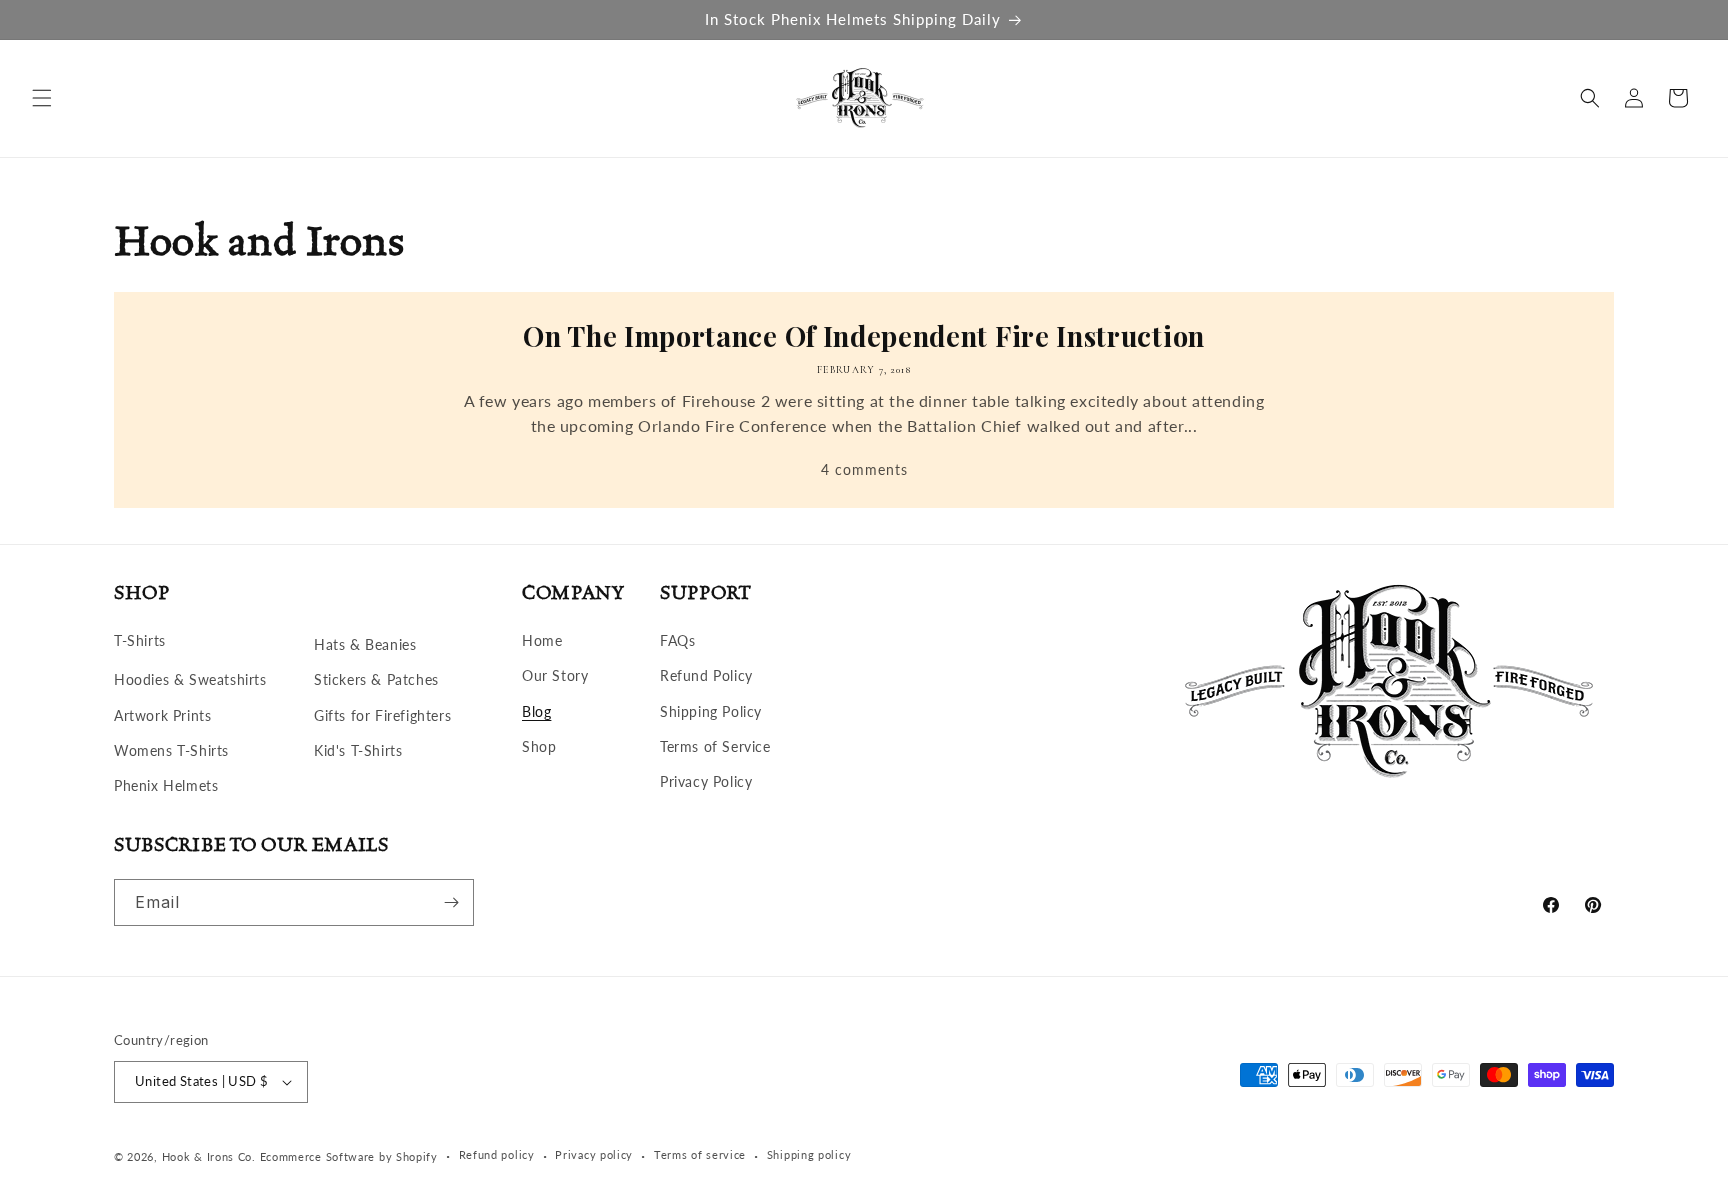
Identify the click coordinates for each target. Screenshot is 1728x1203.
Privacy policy (594, 1154)
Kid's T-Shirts (358, 750)
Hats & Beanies (365, 644)
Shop (539, 746)
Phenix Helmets (166, 785)
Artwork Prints (162, 715)
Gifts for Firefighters (382, 715)
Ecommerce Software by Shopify (349, 1156)
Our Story (555, 675)
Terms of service (700, 1154)
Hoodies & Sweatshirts (190, 679)
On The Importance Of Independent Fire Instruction (864, 336)
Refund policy (497, 1154)
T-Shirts (140, 640)
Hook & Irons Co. (209, 1156)
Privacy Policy (706, 781)
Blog (536, 711)
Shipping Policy (711, 711)
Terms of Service (715, 746)
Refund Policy (706, 675)
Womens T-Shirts (171, 750)
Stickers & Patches (376, 679)
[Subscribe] (451, 902)
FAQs (677, 640)
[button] (42, 98)
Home (542, 640)
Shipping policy (809, 1154)
